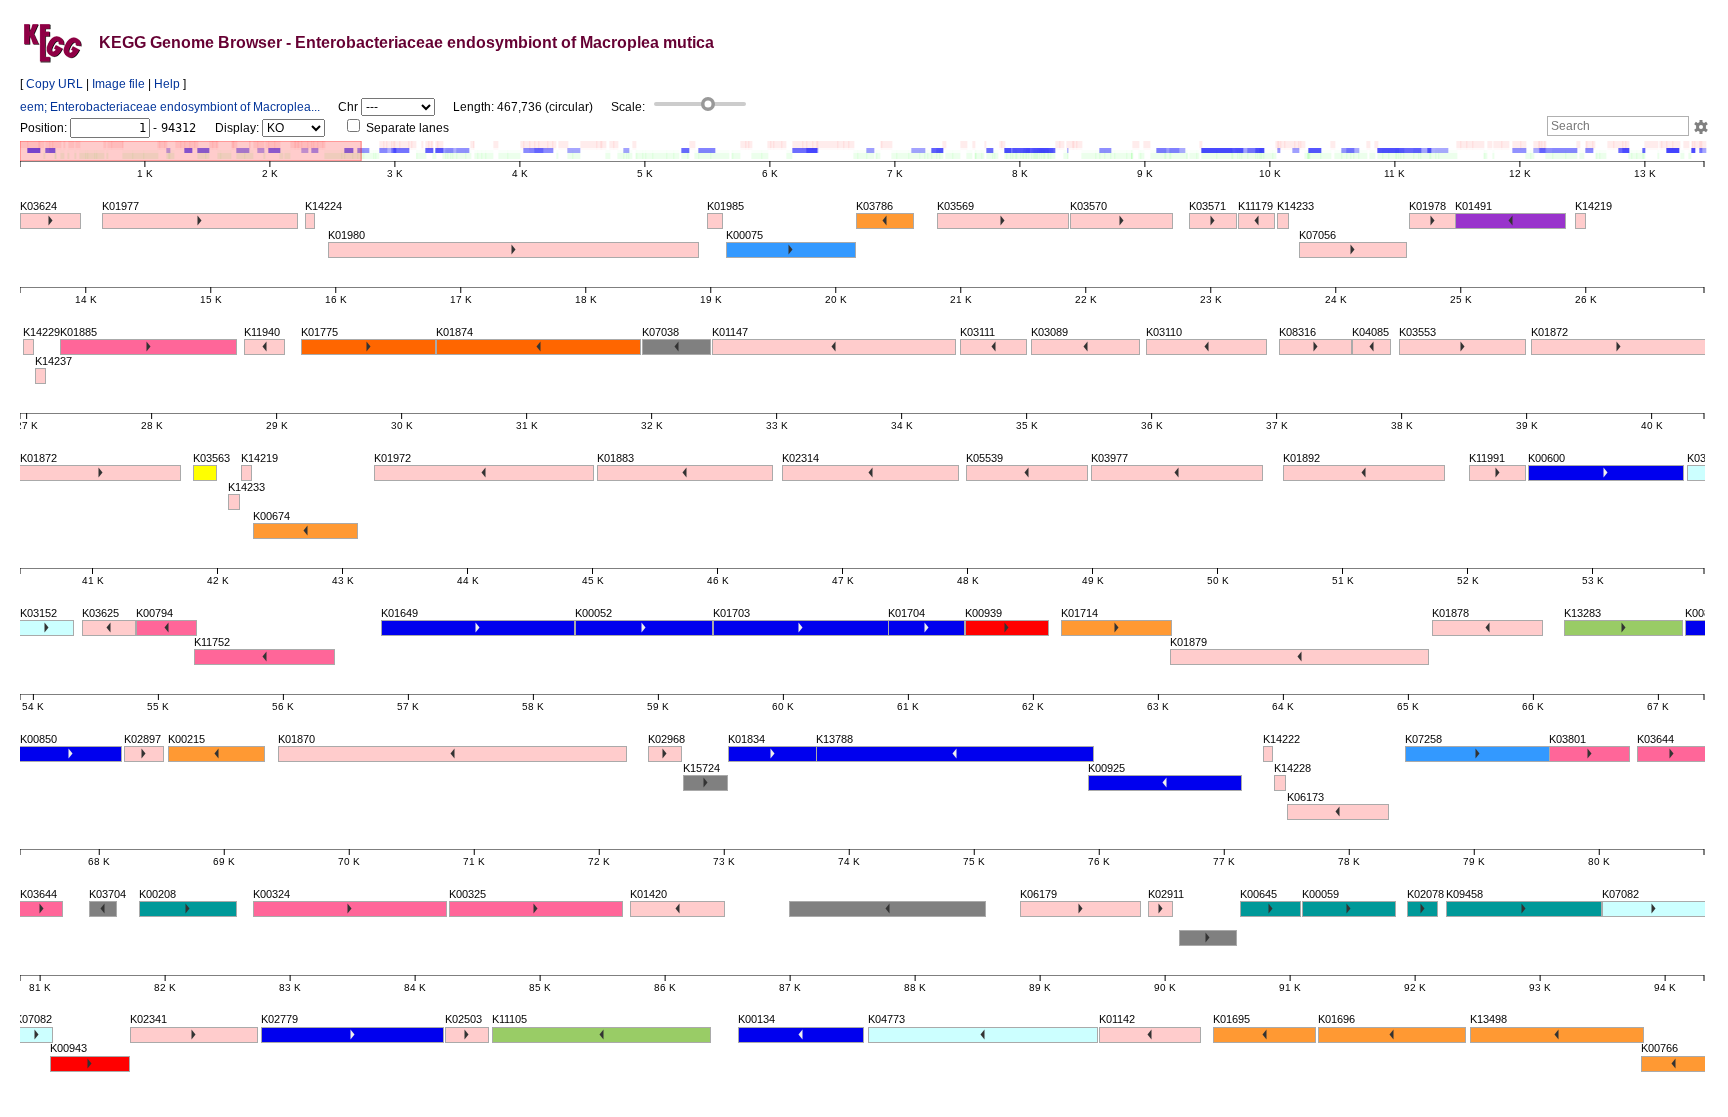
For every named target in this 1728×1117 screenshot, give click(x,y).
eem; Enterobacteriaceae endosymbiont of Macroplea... (170, 107)
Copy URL (54, 84)
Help (167, 84)
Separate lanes (406, 128)
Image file (118, 84)
